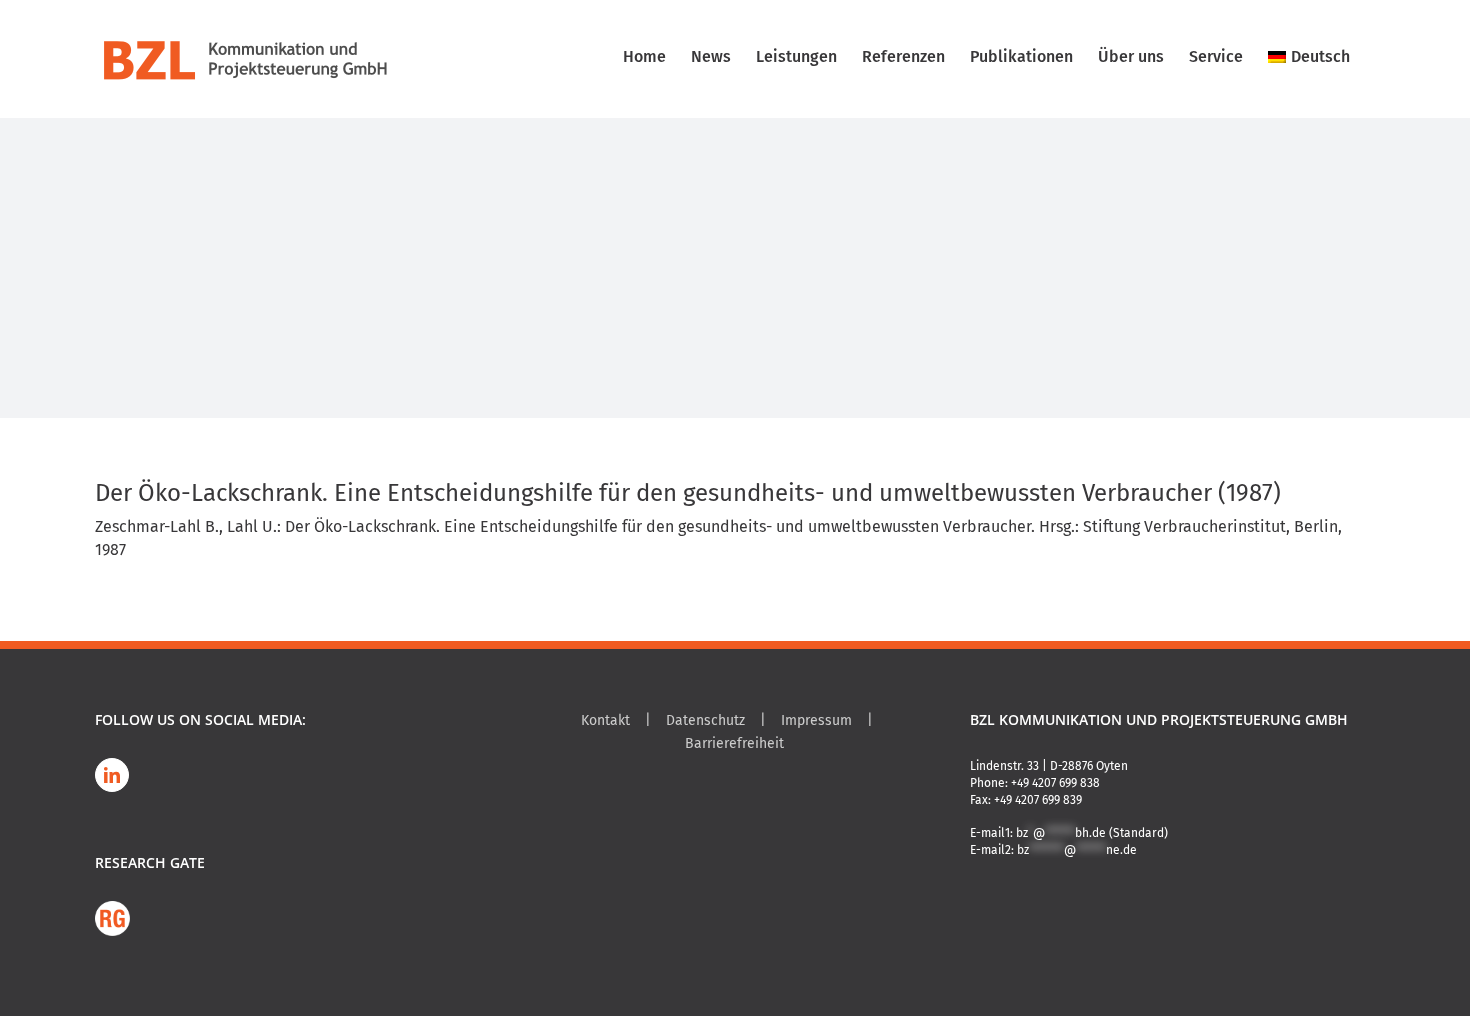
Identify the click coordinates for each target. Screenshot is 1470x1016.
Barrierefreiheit (734, 743)
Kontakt (605, 720)
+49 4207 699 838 (1055, 783)
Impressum (816, 720)
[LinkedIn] (112, 775)
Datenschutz (705, 720)
